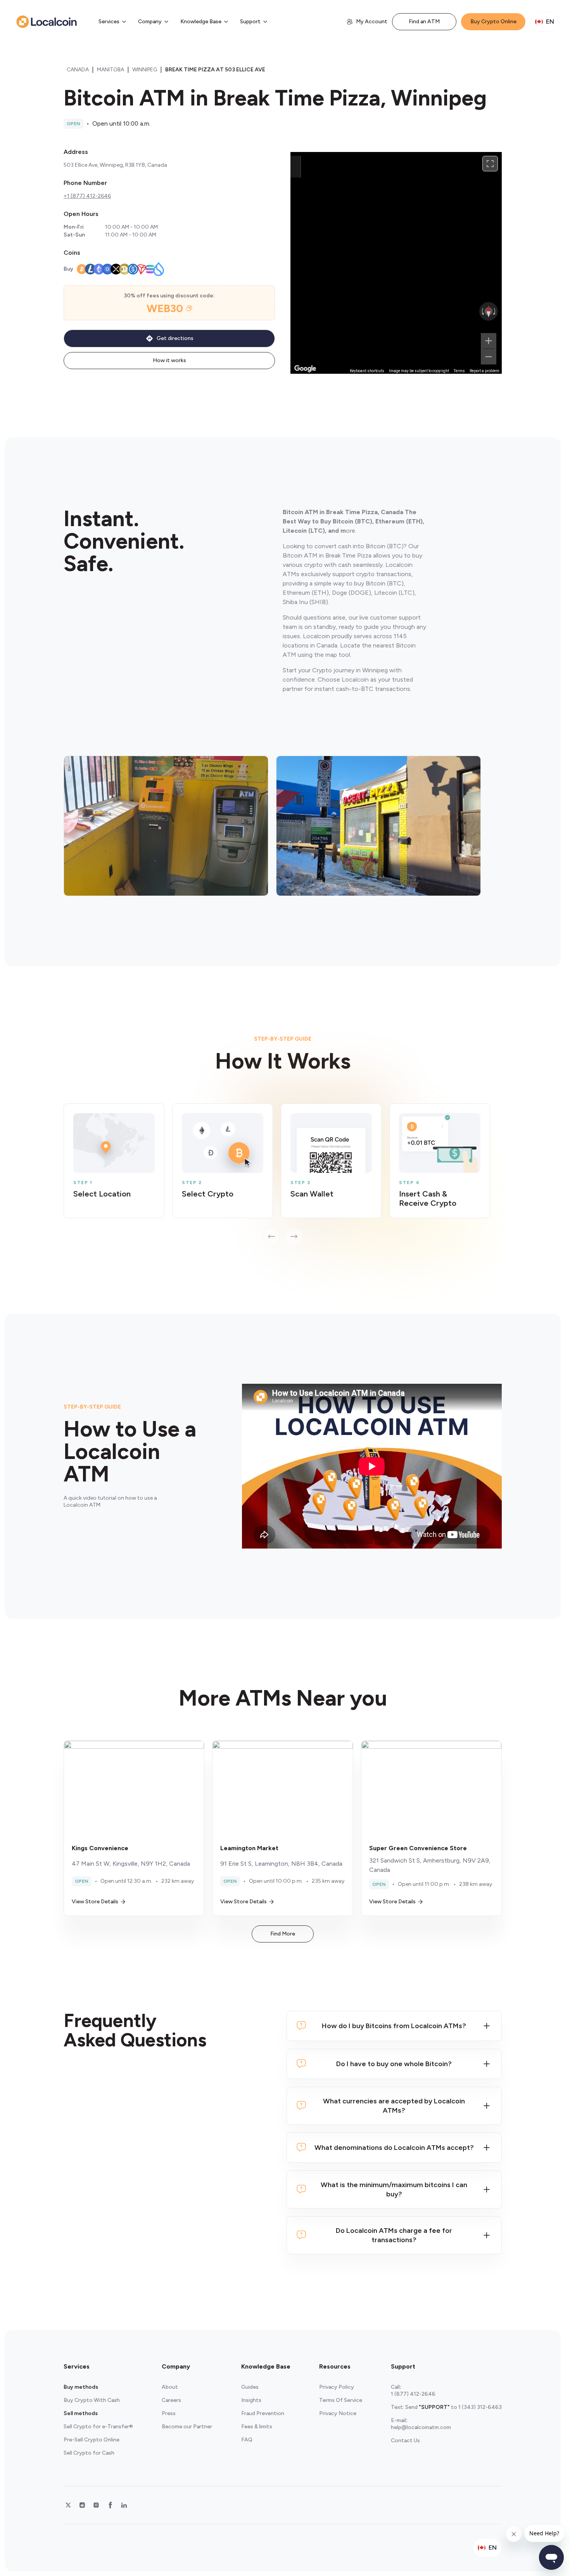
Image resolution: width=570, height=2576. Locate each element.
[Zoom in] (489, 341)
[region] (396, 263)
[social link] (68, 2505)
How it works (169, 360)
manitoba (111, 70)
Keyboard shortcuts (367, 371)
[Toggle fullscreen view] (490, 164)
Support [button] (250, 22)
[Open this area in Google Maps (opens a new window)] (305, 369)
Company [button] (150, 22)
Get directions (175, 338)
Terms (459, 371)
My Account (372, 22)
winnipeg (145, 70)
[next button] (294, 1236)
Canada (78, 70)
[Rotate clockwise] (495, 311)
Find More (283, 1934)
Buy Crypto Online (493, 22)
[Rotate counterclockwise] (482, 311)
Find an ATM (424, 22)
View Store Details (95, 1902)
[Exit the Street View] (295, 167)
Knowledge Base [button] (201, 22)
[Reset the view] (489, 311)
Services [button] (109, 22)
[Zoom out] (489, 357)
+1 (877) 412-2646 (87, 196)
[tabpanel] (283, 1174)
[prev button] (271, 1236)
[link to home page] (47, 22)
